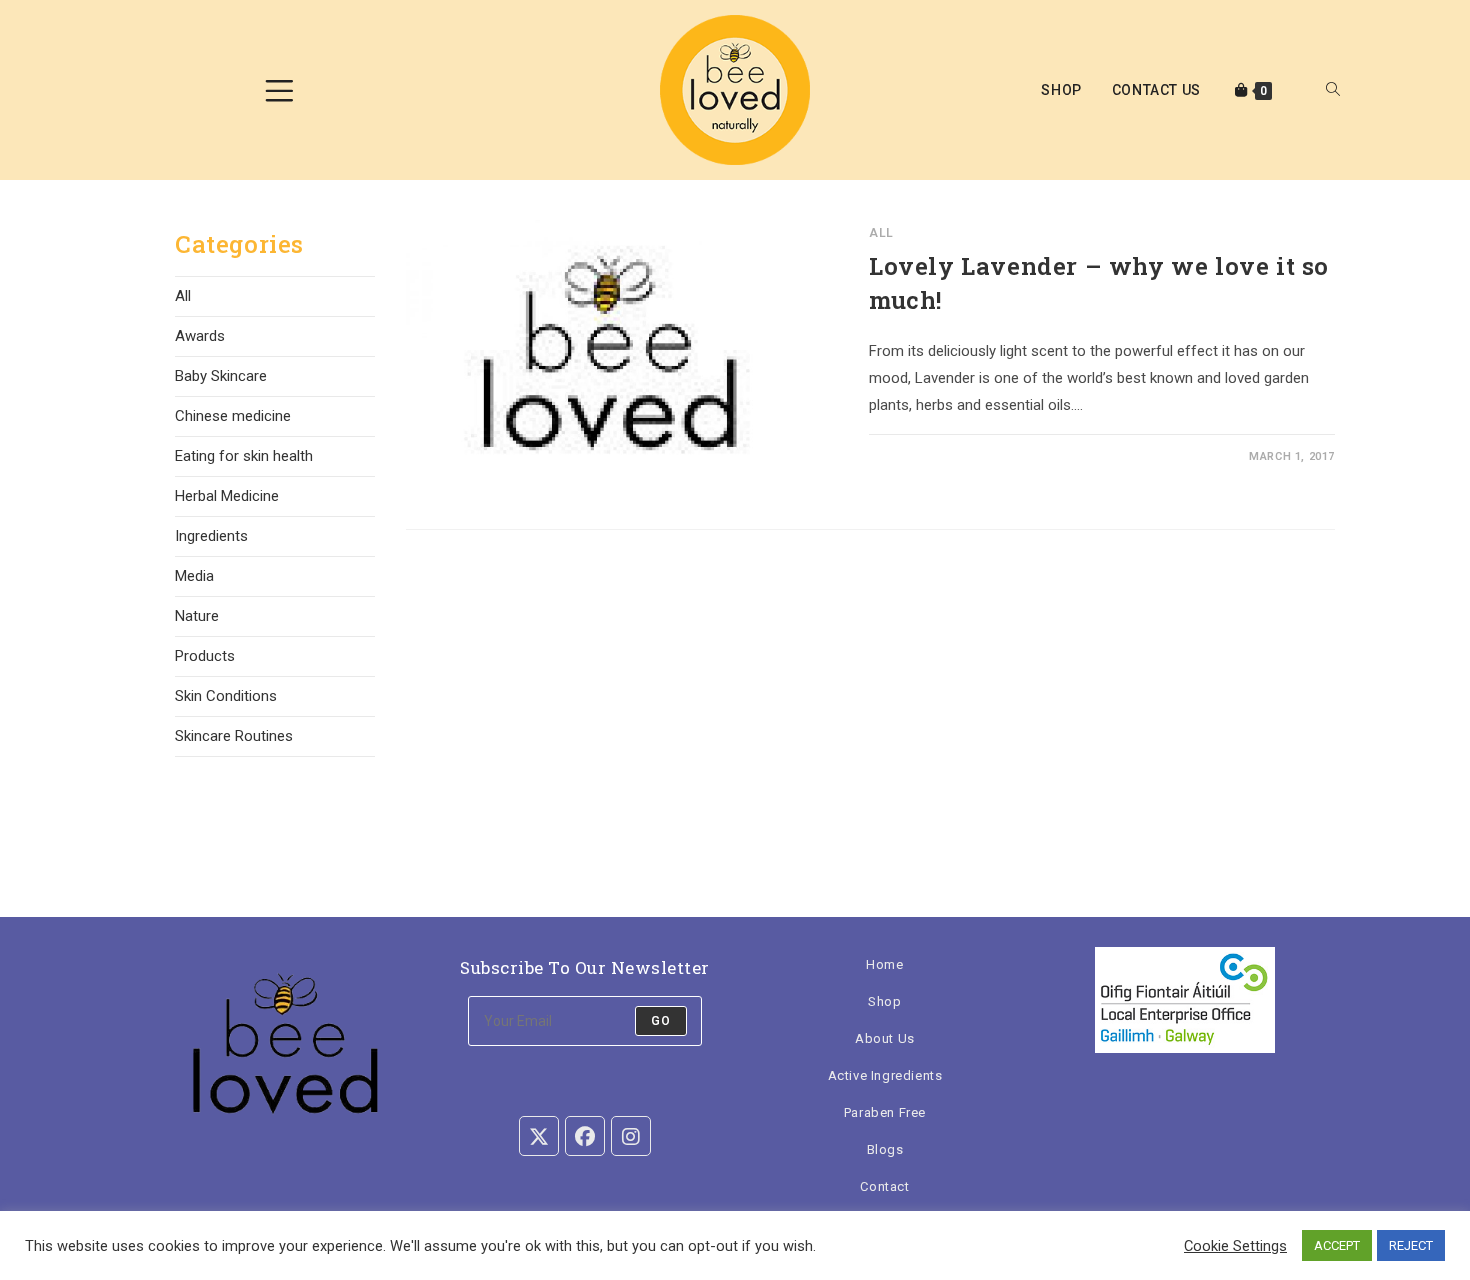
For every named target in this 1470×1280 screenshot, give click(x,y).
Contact (884, 1186)
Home (884, 964)
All (881, 233)
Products (205, 656)
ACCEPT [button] (1337, 1245)
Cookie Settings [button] (1235, 1246)
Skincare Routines (234, 736)
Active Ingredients (885, 1075)
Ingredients (211, 536)
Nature (197, 616)
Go (661, 1021)
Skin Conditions (226, 696)
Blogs (885, 1149)
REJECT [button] (1411, 1245)
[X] (539, 1136)
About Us (885, 1038)
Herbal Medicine (227, 496)
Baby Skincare (221, 376)
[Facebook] (585, 1136)
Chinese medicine (233, 416)
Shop (884, 1001)
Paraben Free (885, 1112)
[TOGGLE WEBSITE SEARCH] (1333, 90)
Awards (200, 336)
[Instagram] (631, 1136)
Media (194, 576)
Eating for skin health (244, 456)
